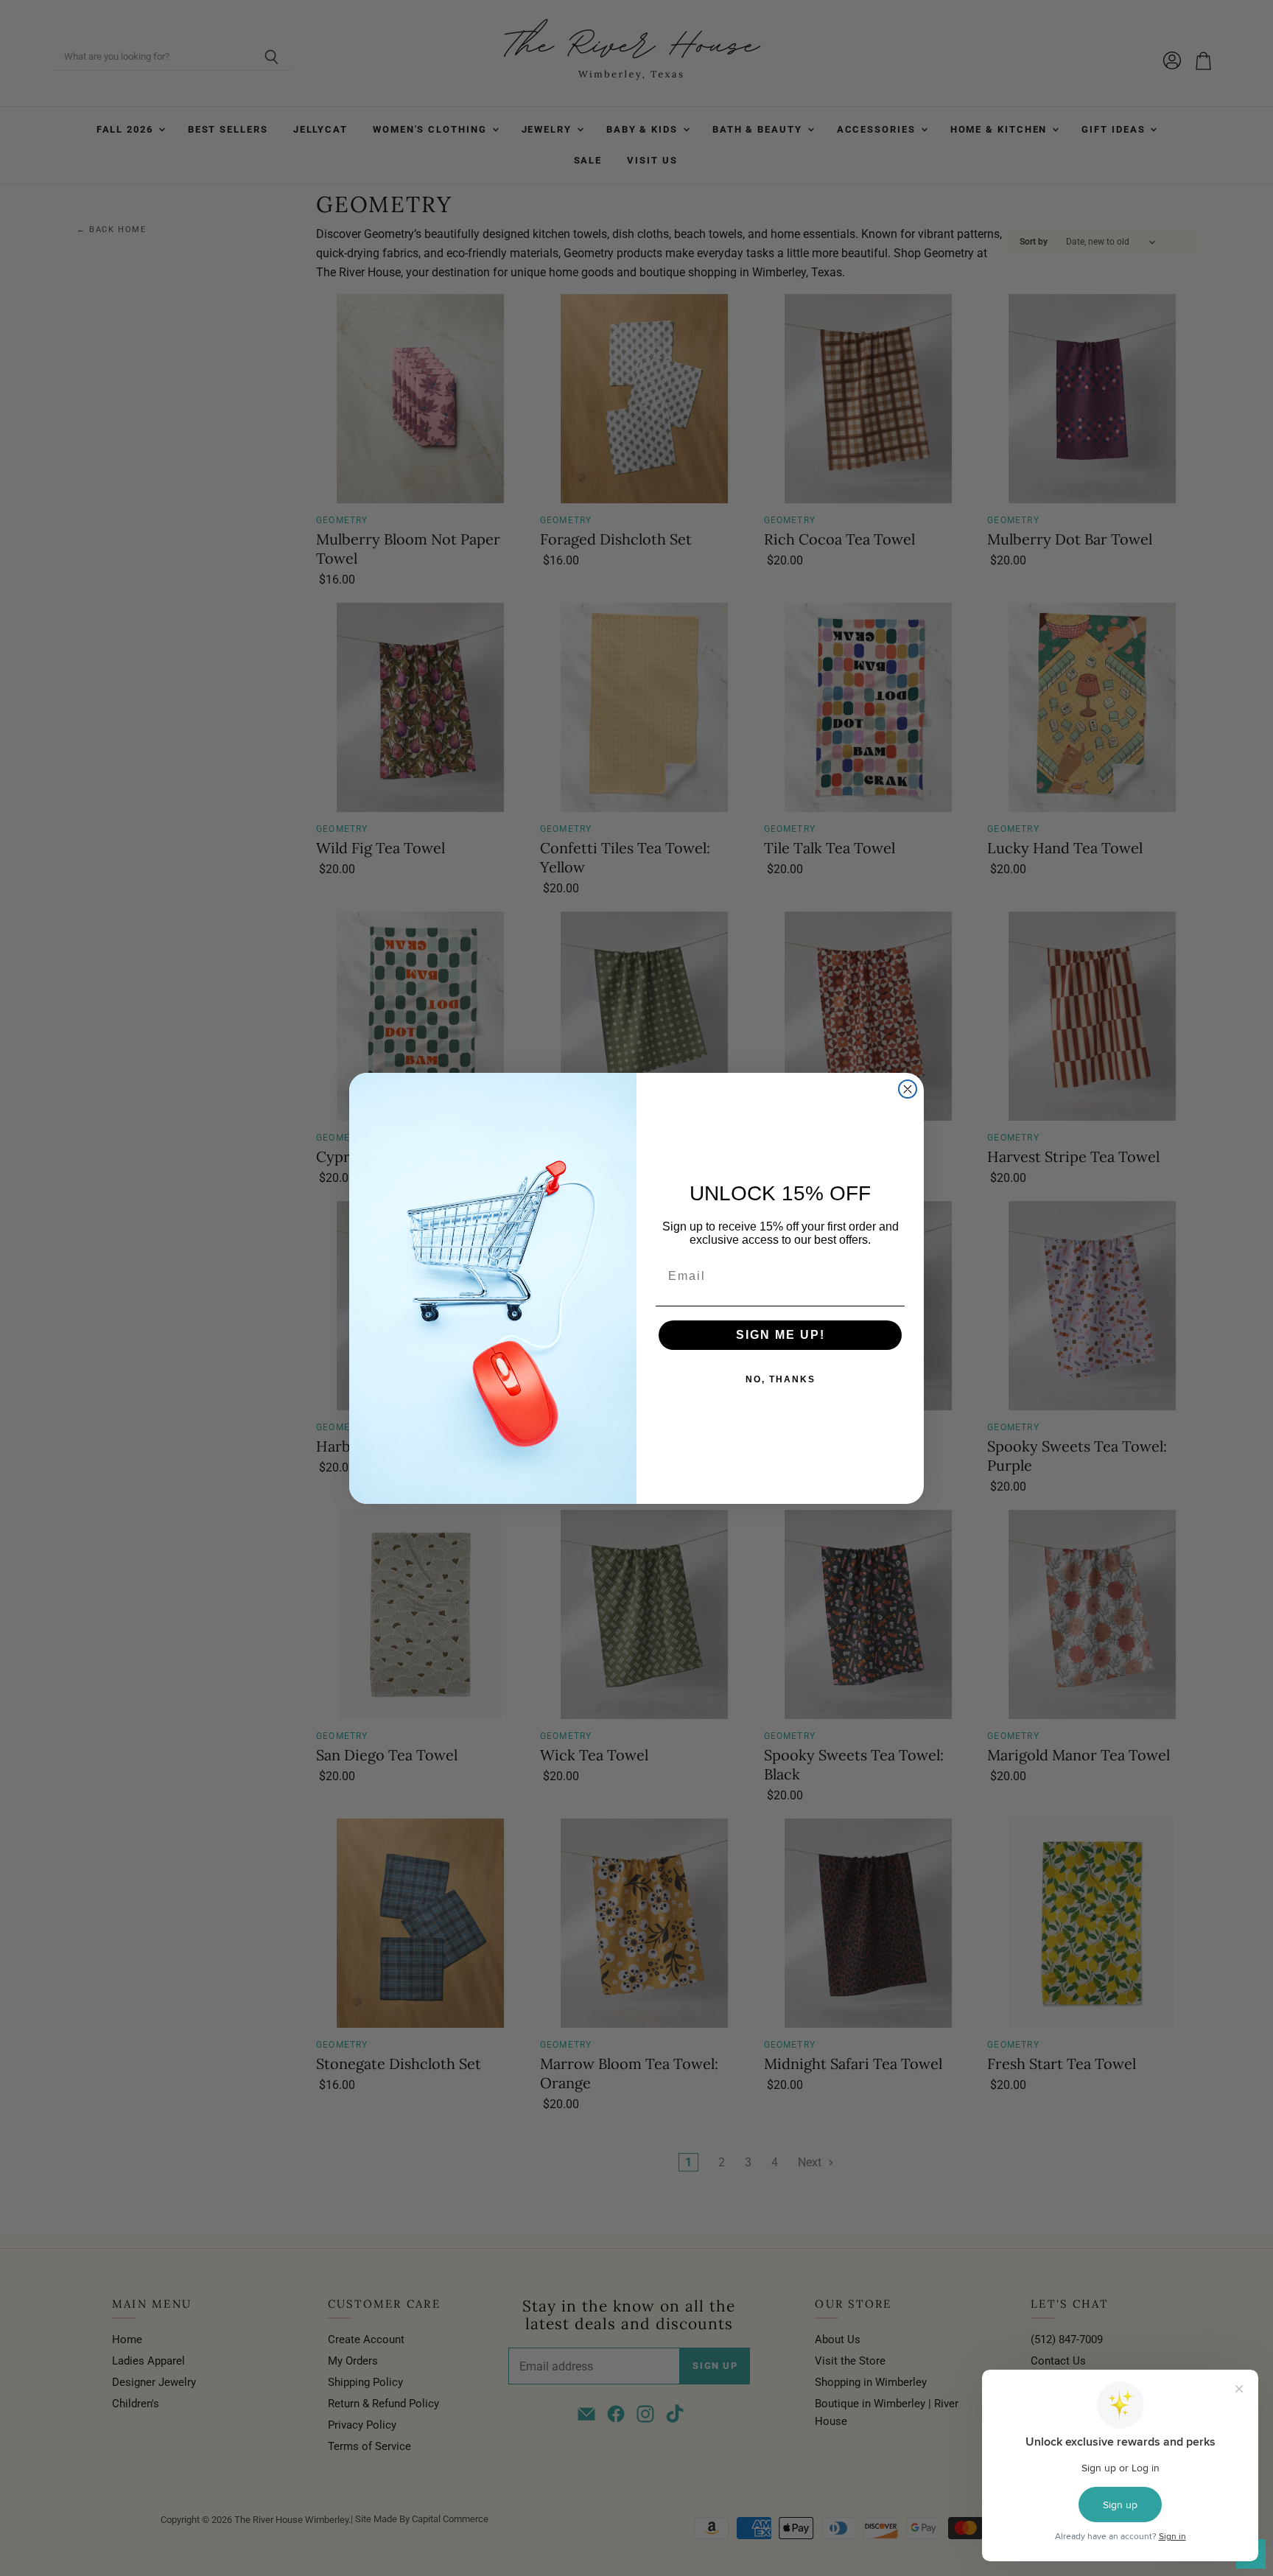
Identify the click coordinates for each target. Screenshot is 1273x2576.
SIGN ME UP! (781, 1335)
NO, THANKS (781, 1379)
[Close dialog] (908, 1089)
